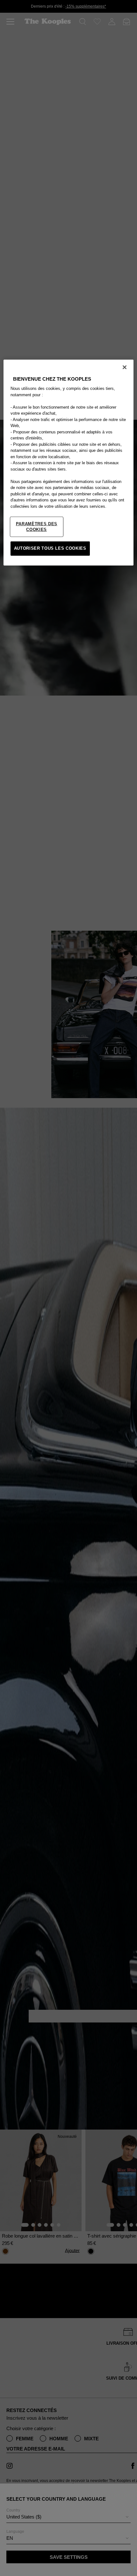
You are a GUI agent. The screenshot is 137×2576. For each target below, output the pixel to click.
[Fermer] (125, 367)
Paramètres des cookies (37, 527)
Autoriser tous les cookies (50, 548)
